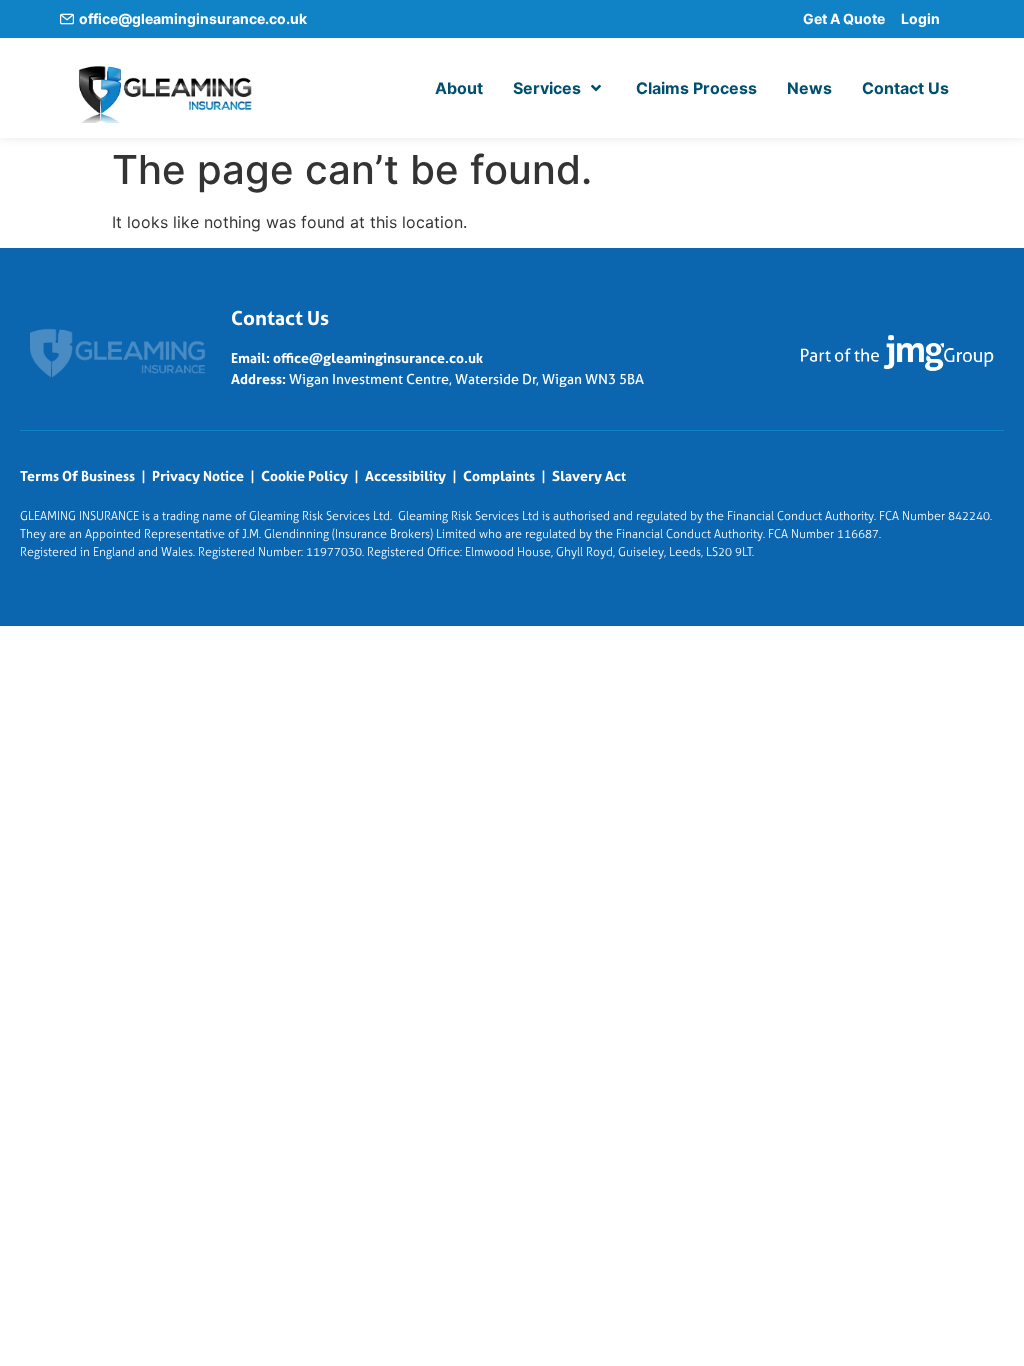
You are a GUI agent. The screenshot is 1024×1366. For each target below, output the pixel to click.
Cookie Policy (304, 476)
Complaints (499, 476)
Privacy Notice (198, 476)
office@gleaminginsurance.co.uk (193, 18)
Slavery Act (589, 476)
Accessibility (405, 476)
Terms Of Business (77, 476)
